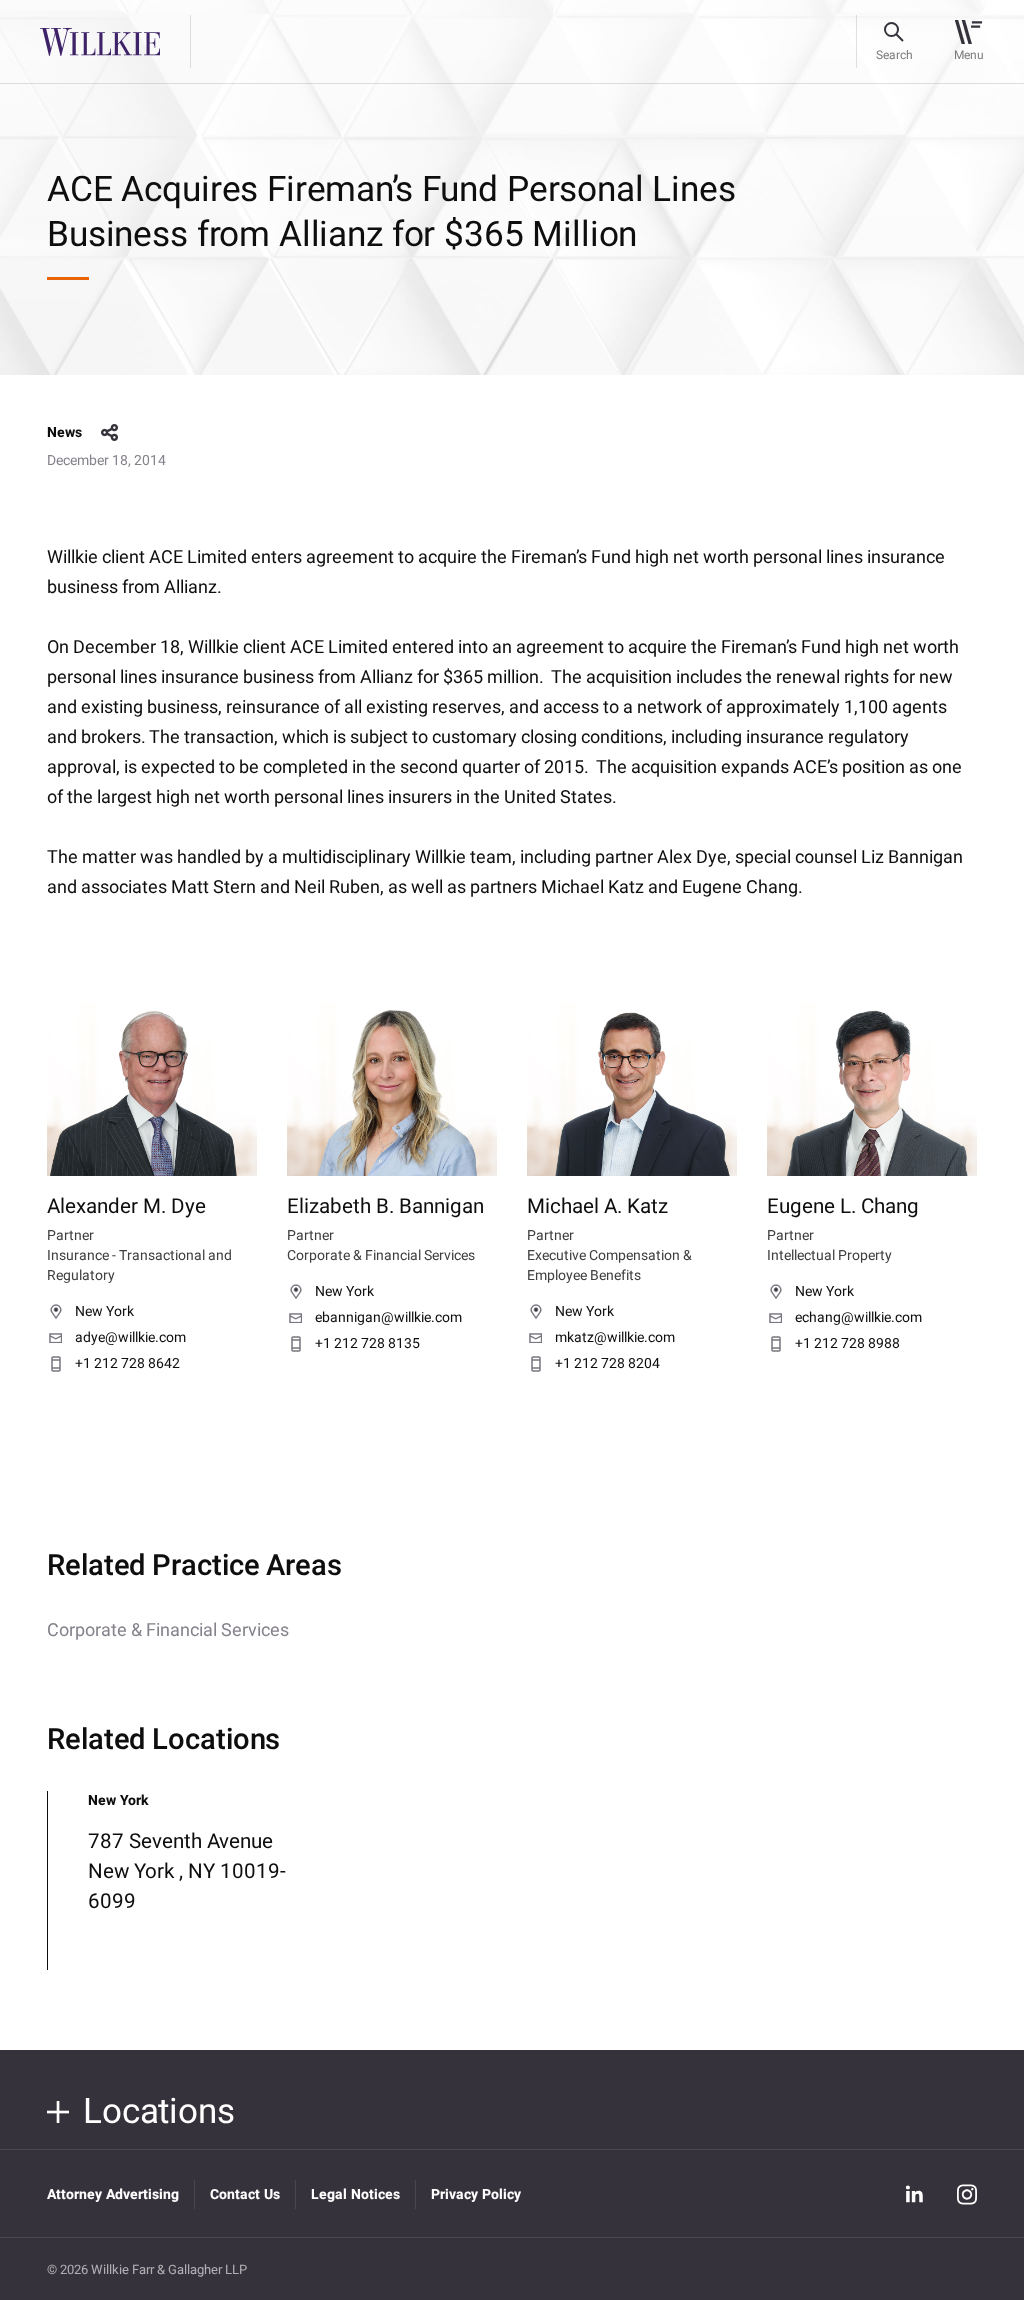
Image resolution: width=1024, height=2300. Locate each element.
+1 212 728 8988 (847, 1344)
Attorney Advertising (113, 2194)
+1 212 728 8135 (367, 1344)
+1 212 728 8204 (607, 1364)
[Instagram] (967, 2194)
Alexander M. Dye (126, 1207)
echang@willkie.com (858, 1318)
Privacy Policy (476, 2194)
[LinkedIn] (915, 2194)
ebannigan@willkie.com (388, 1318)
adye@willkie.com (130, 1338)
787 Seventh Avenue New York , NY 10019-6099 (187, 1871)
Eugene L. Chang (843, 1207)
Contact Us (245, 2194)
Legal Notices (355, 2194)
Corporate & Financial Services (168, 1630)
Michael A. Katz (597, 1207)
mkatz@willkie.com (615, 1338)
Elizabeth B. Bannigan (385, 1207)
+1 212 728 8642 (127, 1364)
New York (104, 1312)
